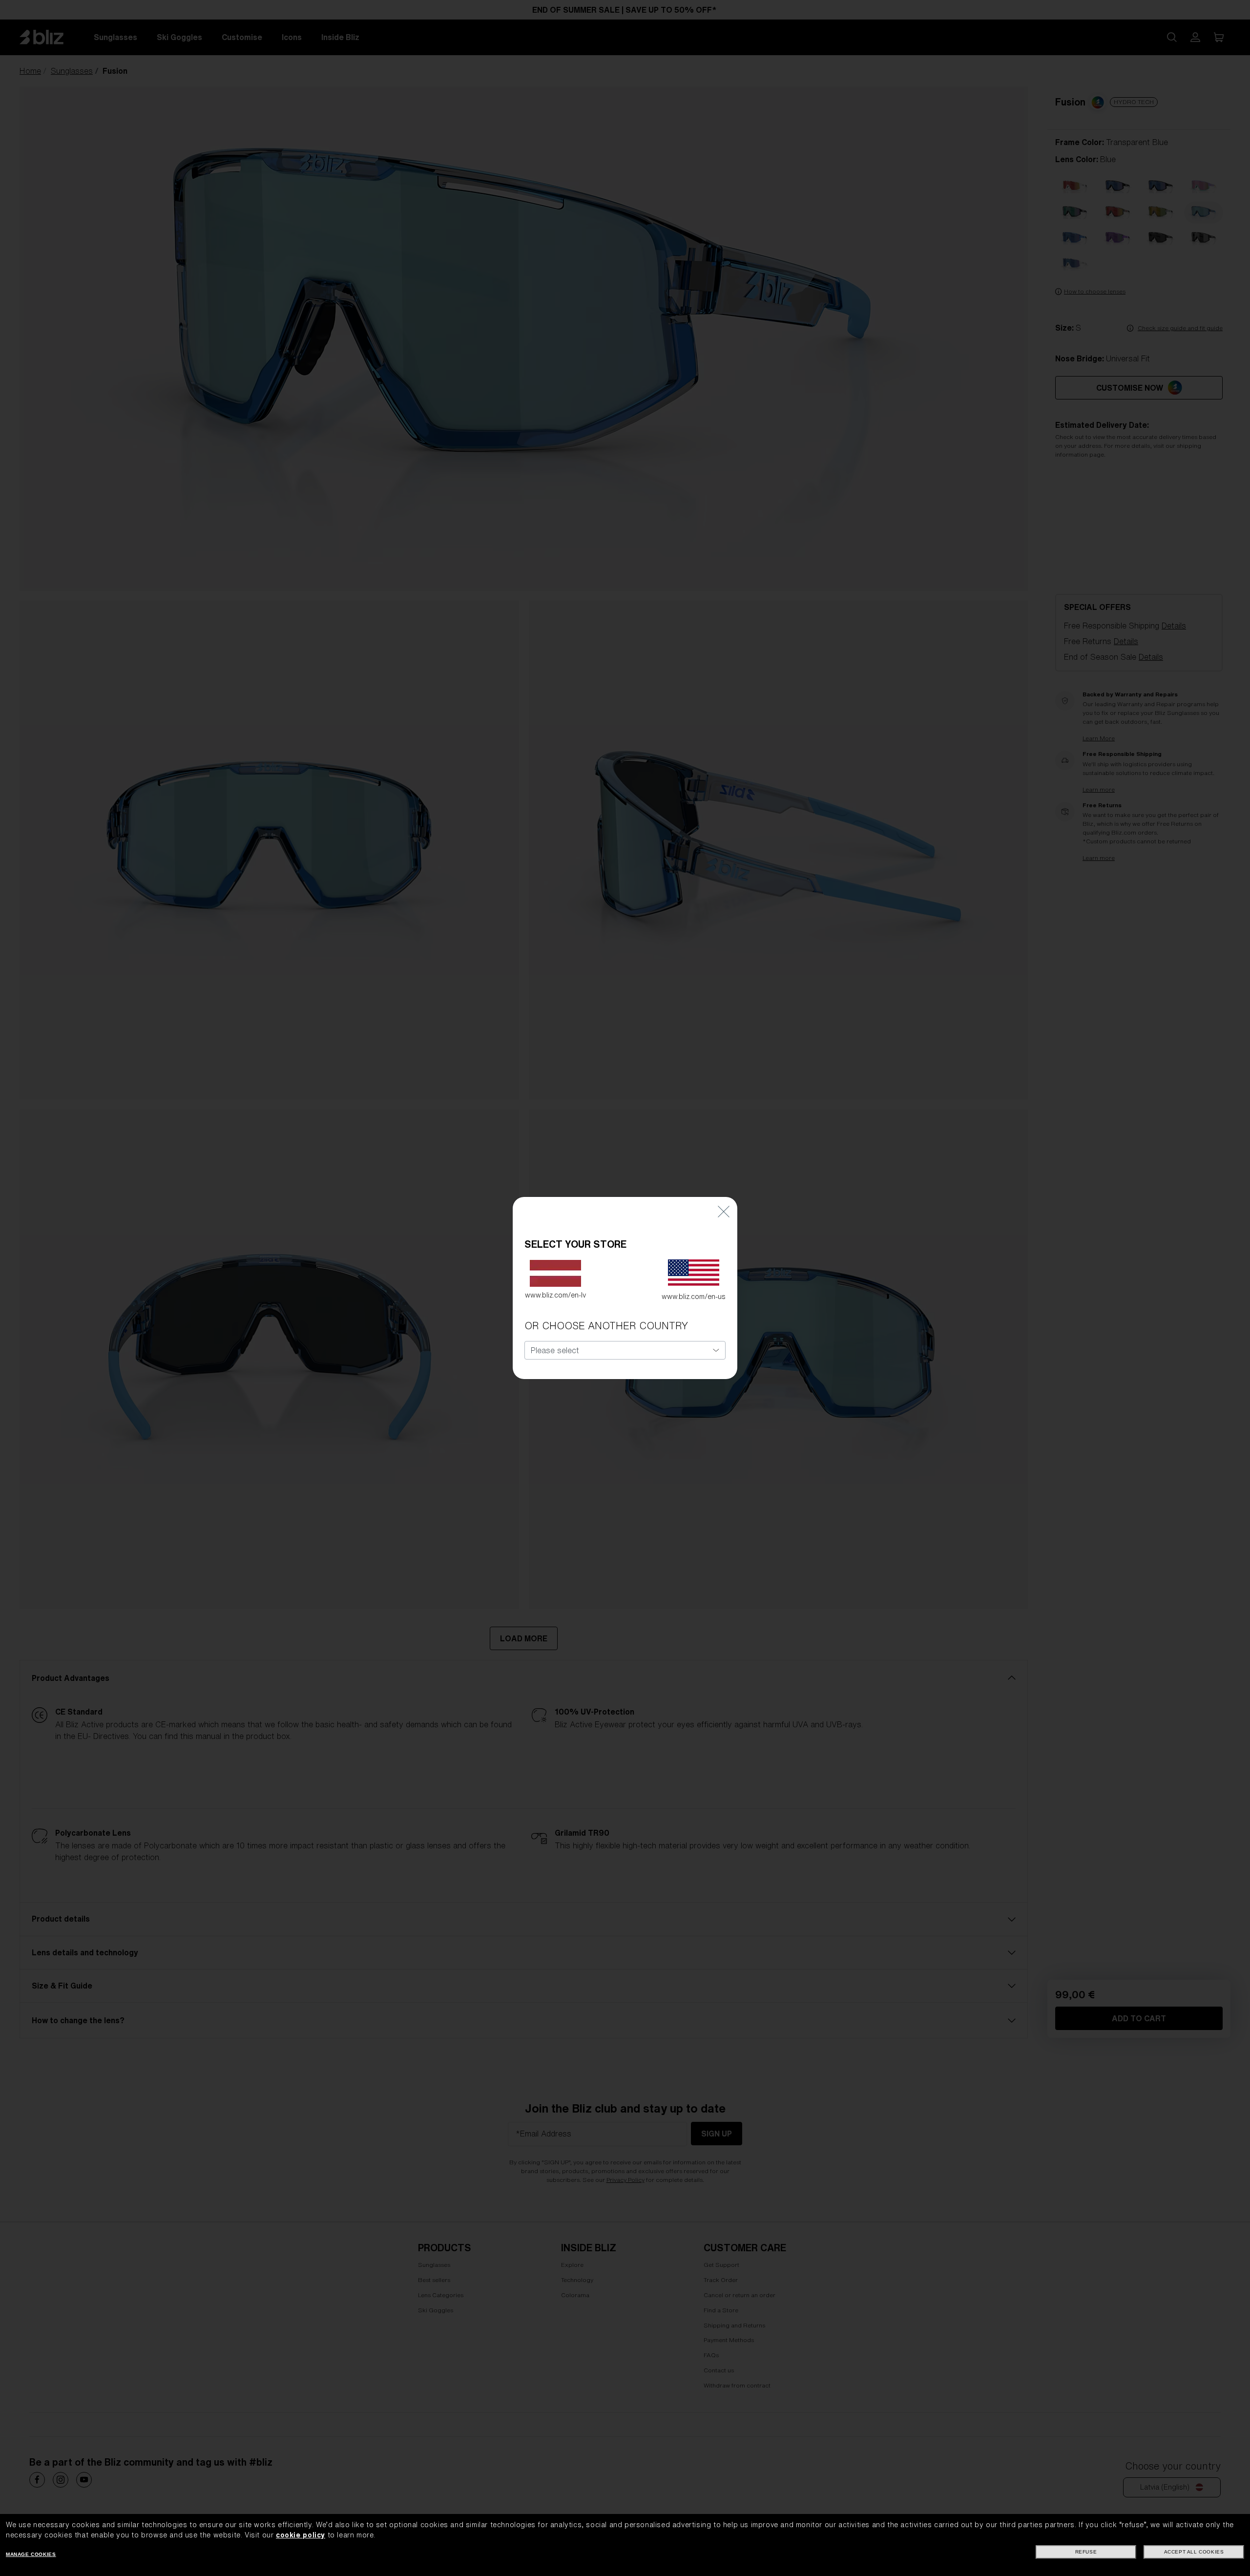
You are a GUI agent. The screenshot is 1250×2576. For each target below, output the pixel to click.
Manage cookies (31, 2554)
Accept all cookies (1194, 2552)
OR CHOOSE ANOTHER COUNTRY (606, 1326)
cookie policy (301, 2535)
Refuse (1086, 2552)
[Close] (724, 1211)
